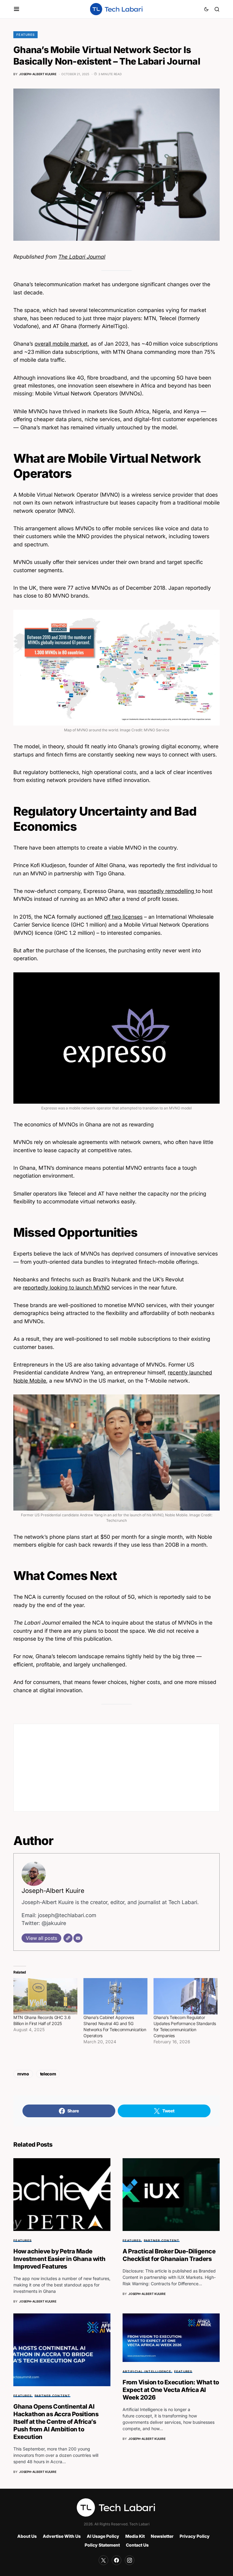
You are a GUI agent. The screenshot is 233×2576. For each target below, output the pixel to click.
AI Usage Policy (103, 2536)
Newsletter (162, 2536)
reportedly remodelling (167, 891)
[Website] (68, 1938)
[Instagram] (130, 2560)
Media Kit (135, 2536)
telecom (48, 2074)
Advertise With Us (62, 2536)
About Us (27, 2536)
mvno (23, 2074)
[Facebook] (116, 2560)
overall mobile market (61, 344)
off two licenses (123, 917)
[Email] (78, 1938)
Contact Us (137, 2545)
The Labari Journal (82, 257)
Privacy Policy (195, 2536)
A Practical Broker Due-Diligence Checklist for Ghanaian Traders (169, 2255)
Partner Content (162, 2240)
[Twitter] (103, 2560)
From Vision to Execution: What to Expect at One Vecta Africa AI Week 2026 (171, 2390)
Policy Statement (102, 2545)
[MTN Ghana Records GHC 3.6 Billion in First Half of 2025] (45, 1996)
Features (25, 35)
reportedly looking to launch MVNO (66, 1288)
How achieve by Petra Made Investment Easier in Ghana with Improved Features (59, 2259)
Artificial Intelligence (147, 2371)
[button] (17, 9)
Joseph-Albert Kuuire (53, 1891)
